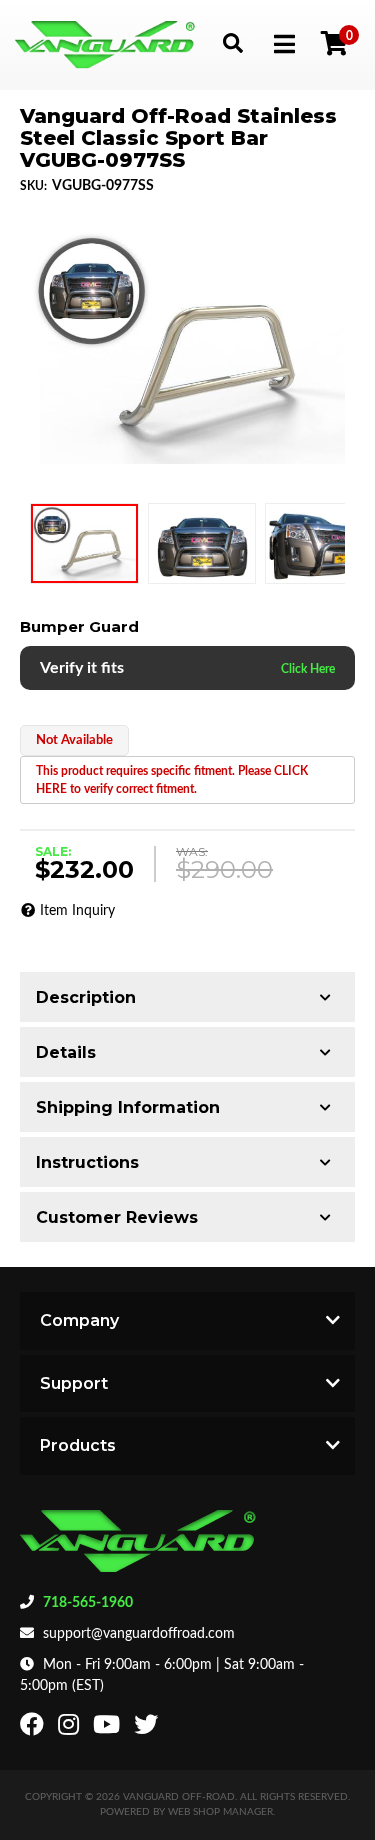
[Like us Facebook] (34, 1729)
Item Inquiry (77, 911)
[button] (232, 42)
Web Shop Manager (220, 1812)
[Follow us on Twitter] (148, 1729)
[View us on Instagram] (71, 1729)
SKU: (33, 186)
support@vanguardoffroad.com (139, 1634)
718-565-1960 (88, 1603)
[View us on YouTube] (109, 1729)
